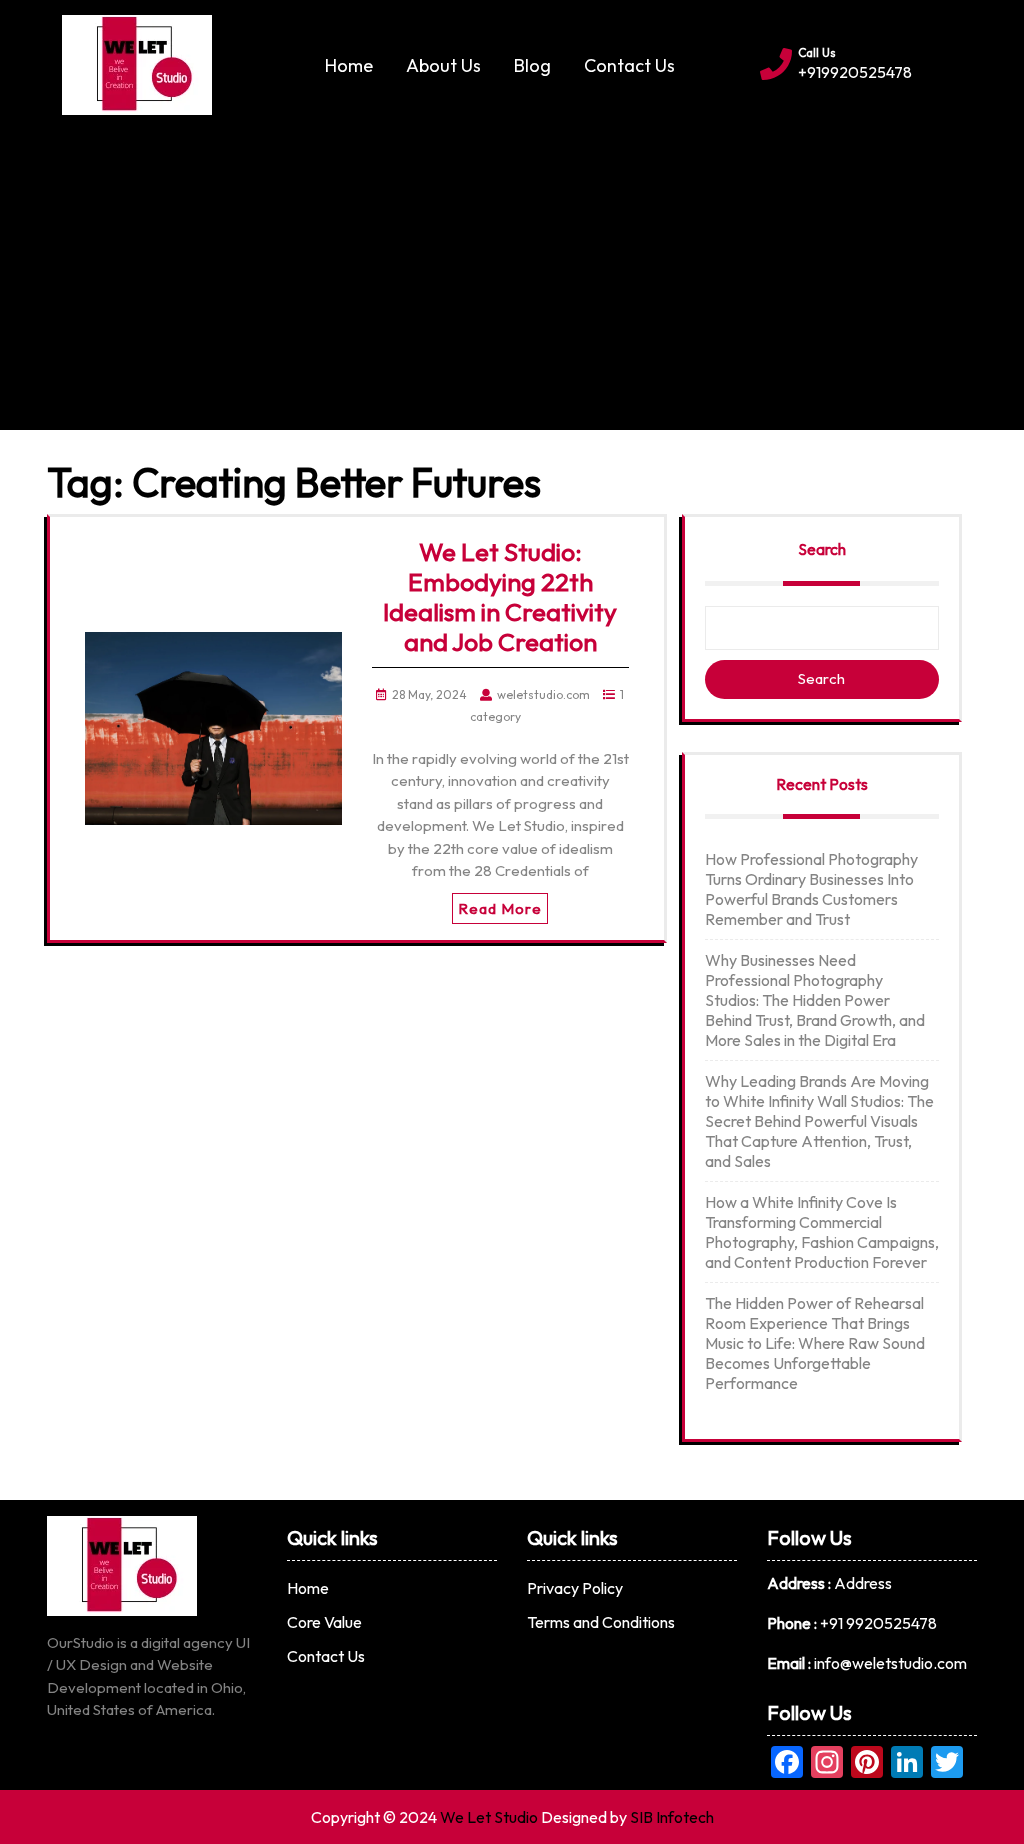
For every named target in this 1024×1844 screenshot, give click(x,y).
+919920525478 (855, 72)
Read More (500, 908)
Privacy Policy (575, 1588)
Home (349, 65)
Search (822, 549)
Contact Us (629, 65)
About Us (443, 65)
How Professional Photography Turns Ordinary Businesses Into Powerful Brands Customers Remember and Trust (811, 889)
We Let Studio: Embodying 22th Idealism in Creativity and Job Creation (500, 597)
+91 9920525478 (878, 1623)
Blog (532, 65)
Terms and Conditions (601, 1622)
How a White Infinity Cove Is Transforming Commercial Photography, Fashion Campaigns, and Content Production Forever (822, 1232)
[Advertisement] (512, 265)
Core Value (324, 1622)
